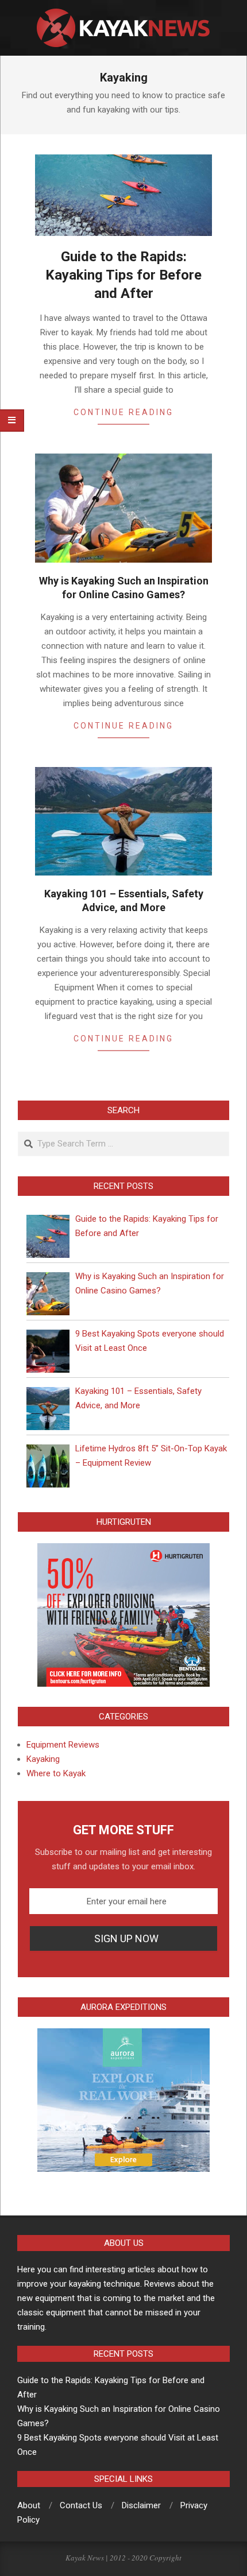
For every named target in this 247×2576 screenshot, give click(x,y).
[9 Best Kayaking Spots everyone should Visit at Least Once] (48, 1351)
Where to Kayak (56, 1773)
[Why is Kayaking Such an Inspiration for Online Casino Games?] (48, 1294)
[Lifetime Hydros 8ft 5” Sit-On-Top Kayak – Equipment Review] (48, 1466)
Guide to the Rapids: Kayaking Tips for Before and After (123, 275)
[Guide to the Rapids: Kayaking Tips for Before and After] (48, 1236)
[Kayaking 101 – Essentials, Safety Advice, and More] (48, 1409)
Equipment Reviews (63, 1745)
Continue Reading (123, 412)
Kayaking (43, 1759)
